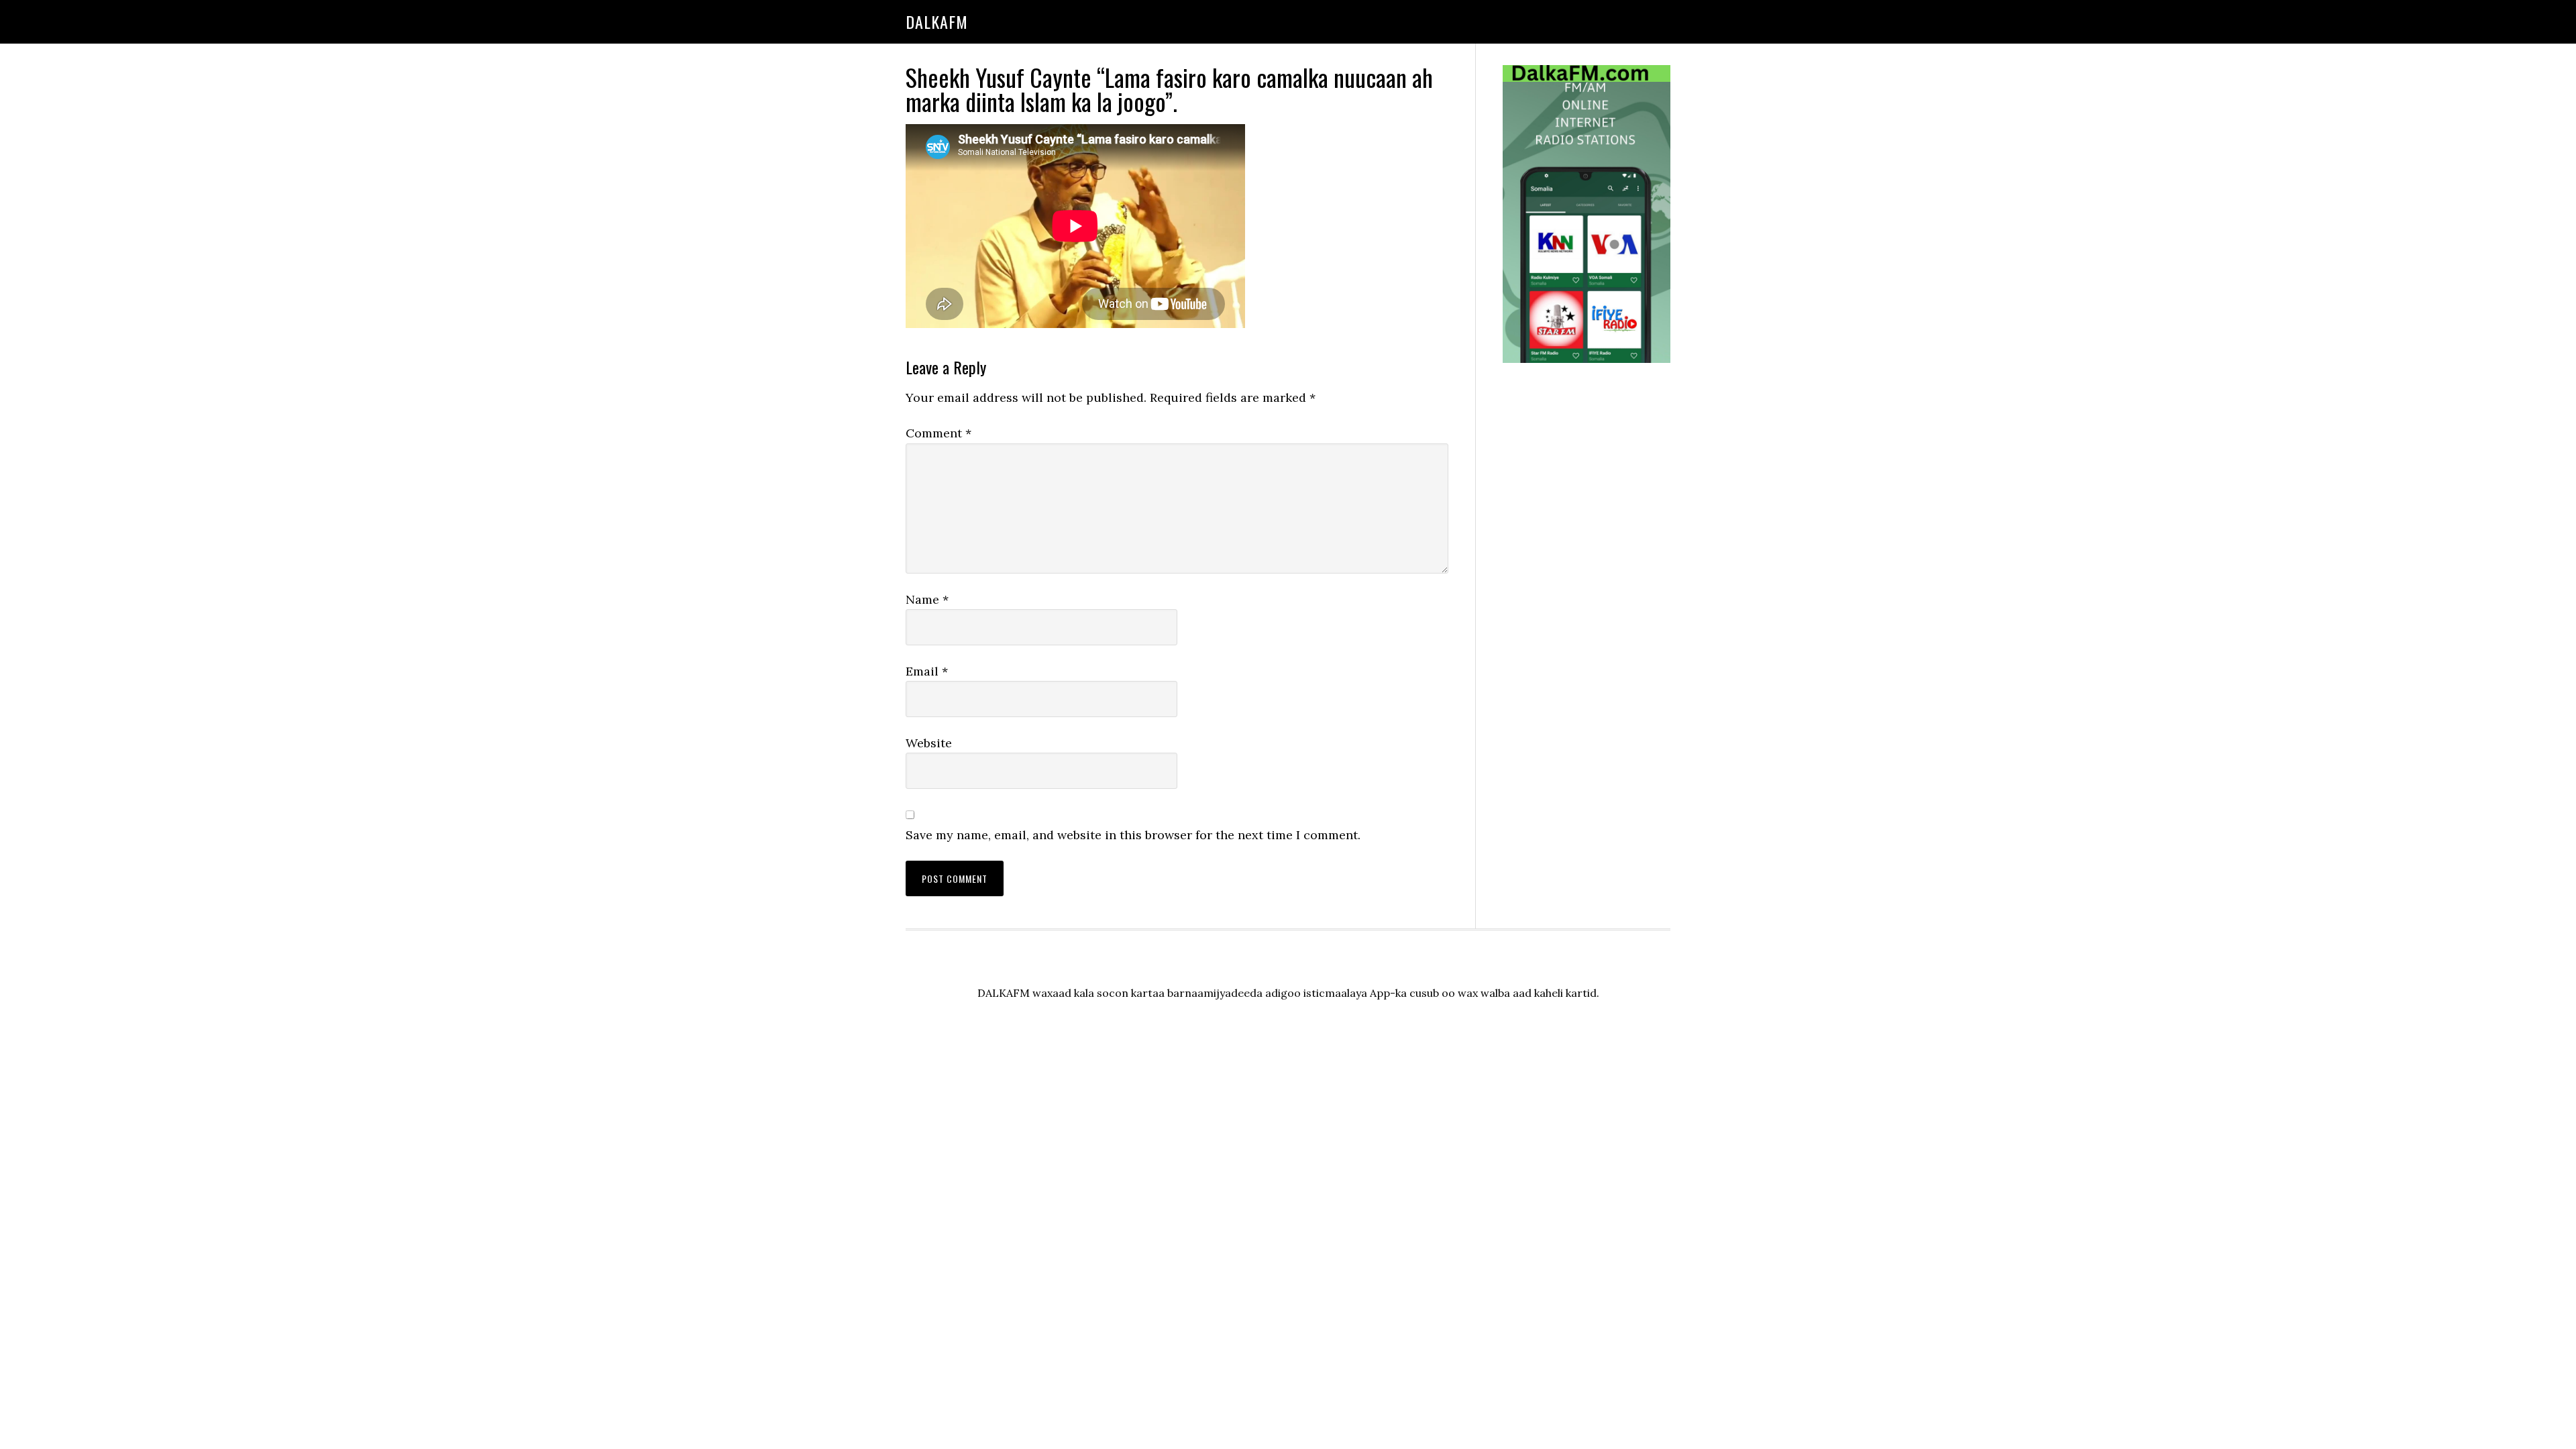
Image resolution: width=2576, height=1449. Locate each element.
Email (927, 671)
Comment (938, 433)
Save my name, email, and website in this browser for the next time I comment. (1133, 835)
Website (929, 743)
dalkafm (937, 21)
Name (927, 599)
